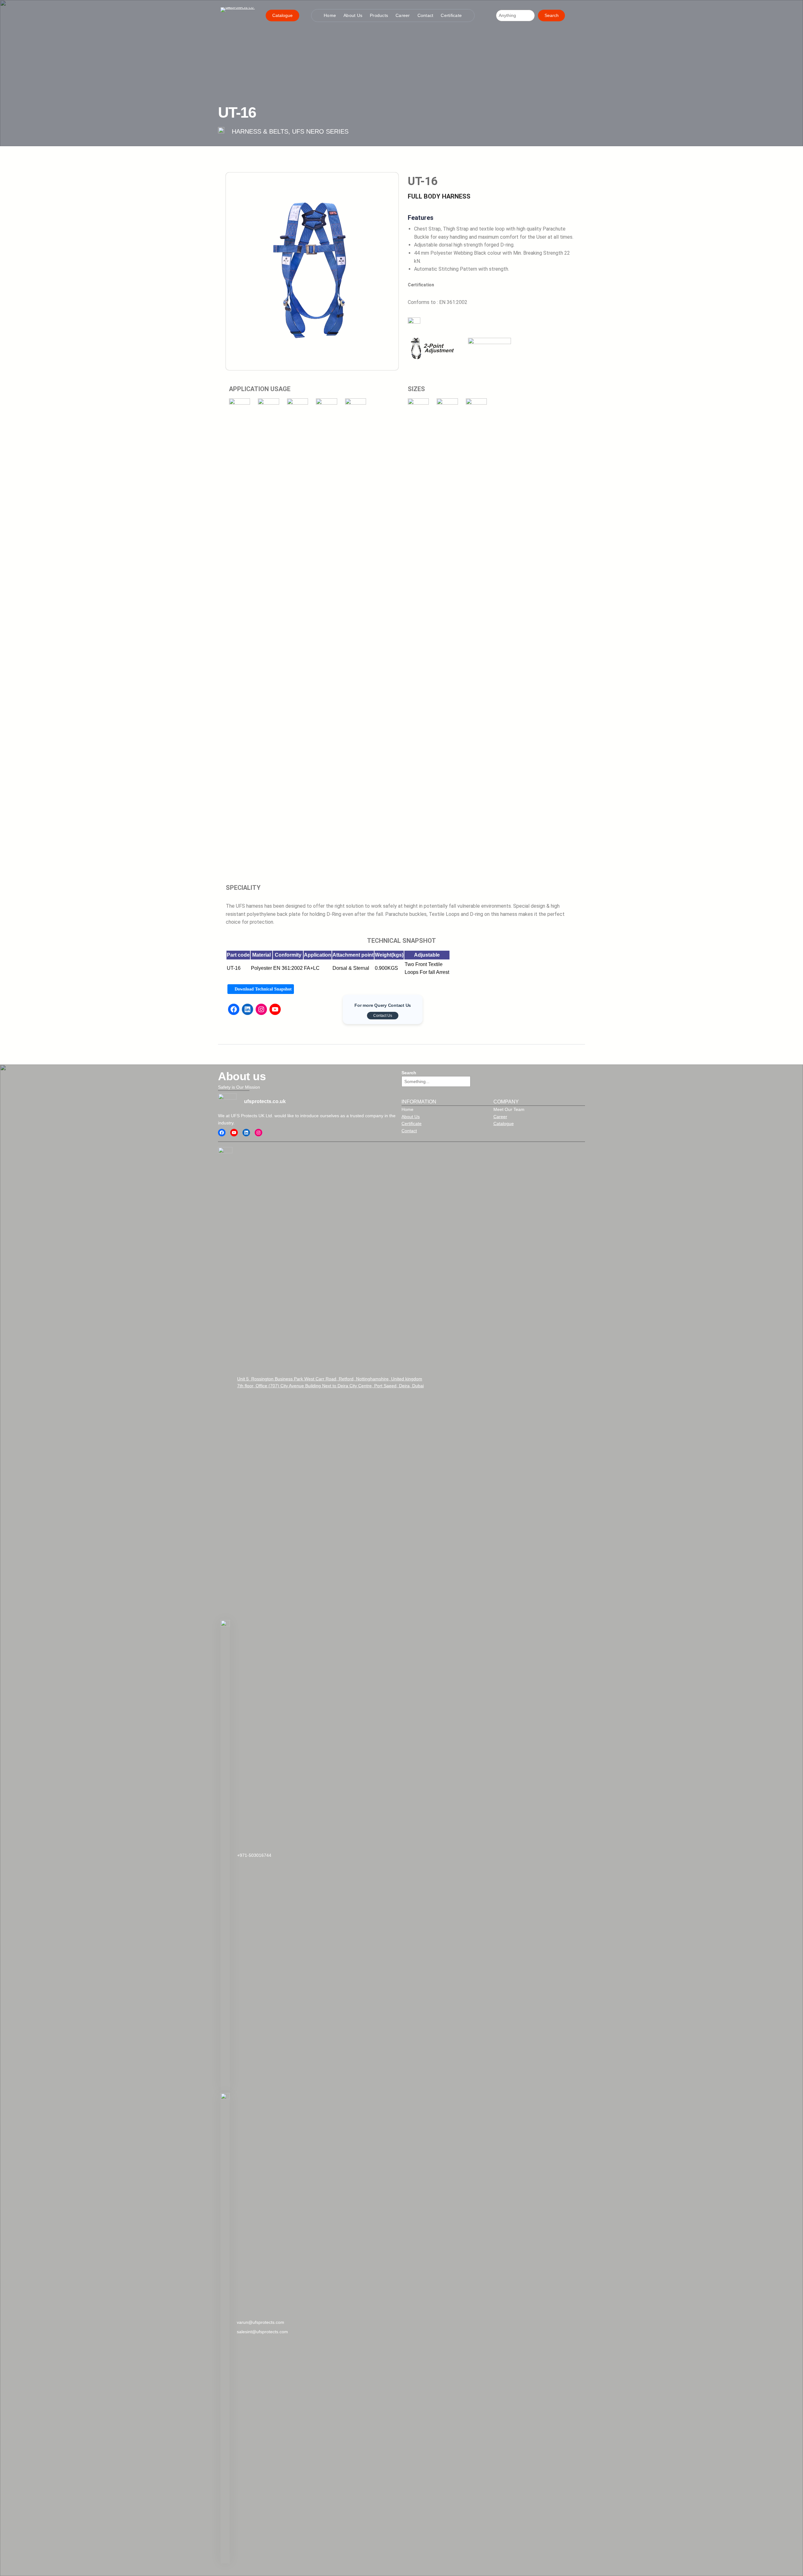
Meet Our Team (509, 1109)
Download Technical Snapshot (263, 989)
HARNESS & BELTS (260, 131)
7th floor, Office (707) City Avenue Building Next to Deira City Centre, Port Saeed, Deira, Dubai (330, 1386)
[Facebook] (234, 1009)
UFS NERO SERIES (320, 131)
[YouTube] (275, 1009)
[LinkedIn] (247, 1009)
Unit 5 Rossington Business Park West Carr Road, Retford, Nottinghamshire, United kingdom (330, 1379)
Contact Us (383, 1016)
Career (500, 1117)
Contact (409, 1131)
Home (407, 1109)
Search (552, 15)
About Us (411, 1117)
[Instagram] (261, 1009)
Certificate (412, 1123)
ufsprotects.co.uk (265, 1101)
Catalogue (282, 15)
